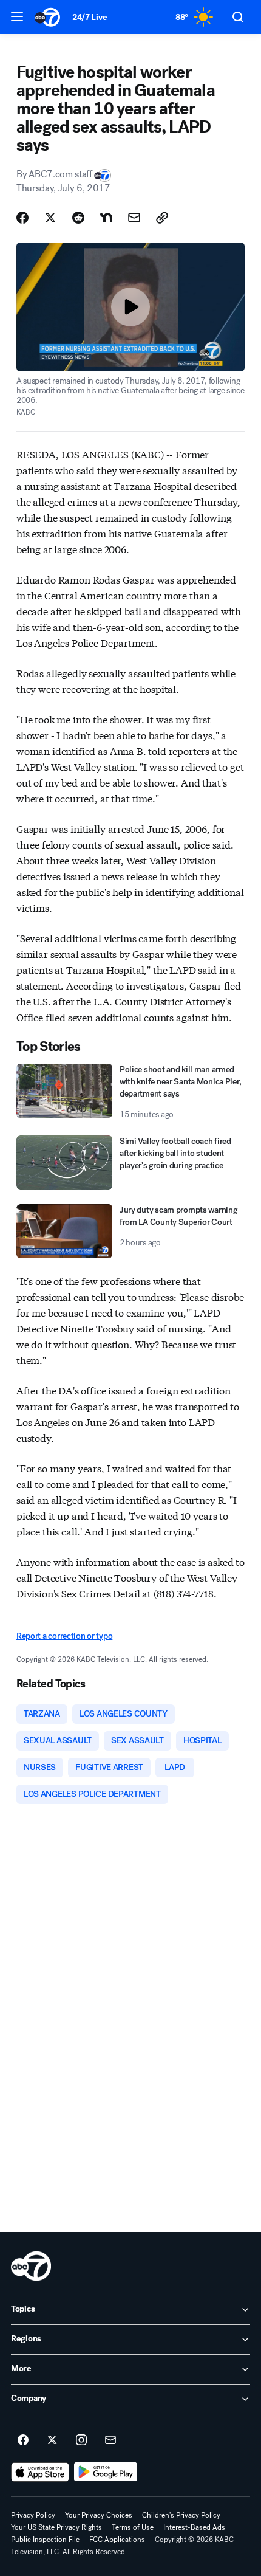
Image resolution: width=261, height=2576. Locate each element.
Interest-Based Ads (194, 2527)
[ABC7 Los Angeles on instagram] (81, 2440)
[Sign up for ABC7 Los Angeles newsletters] (110, 2440)
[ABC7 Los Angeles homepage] (47, 17)
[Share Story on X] (50, 218)
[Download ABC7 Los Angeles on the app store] (40, 2472)
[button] (17, 16)
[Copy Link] (162, 218)
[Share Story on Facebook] (22, 218)
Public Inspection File (45, 2540)
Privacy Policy (33, 2515)
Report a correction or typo (64, 1636)
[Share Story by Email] (134, 218)
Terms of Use (133, 2527)
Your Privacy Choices (99, 2515)
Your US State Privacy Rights (56, 2527)
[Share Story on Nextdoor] (106, 218)
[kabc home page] (31, 2266)
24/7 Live (90, 17)
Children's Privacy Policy (181, 2515)
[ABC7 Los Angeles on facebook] (23, 2440)
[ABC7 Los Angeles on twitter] (52, 2440)
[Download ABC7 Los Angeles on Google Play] (106, 2472)
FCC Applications (117, 2540)
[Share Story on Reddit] (78, 218)
